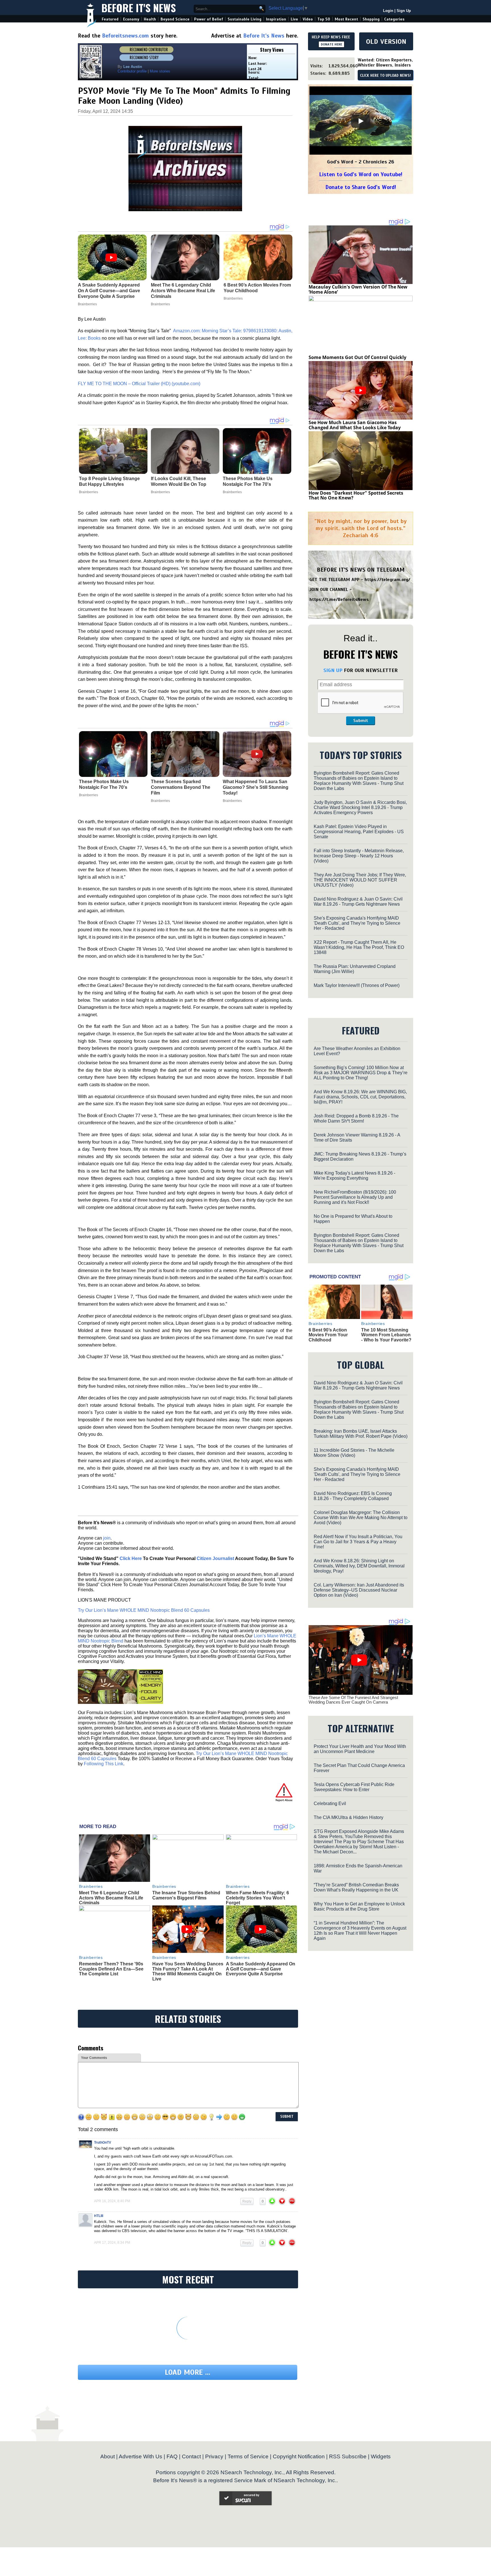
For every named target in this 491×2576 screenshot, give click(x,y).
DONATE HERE (331, 44)
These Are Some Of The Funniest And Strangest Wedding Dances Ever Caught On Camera (353, 1700)
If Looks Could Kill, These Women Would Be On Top (179, 481)
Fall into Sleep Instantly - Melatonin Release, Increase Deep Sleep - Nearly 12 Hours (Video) (359, 856)
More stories (160, 71)
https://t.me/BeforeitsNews (339, 600)
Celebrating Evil (330, 1804)
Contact (191, 2456)
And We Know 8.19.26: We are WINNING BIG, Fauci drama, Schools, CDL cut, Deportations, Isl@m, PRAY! (360, 1097)
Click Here (131, 1558)
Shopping (371, 19)
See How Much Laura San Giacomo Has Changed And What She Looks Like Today (355, 425)
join (107, 1538)
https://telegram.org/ (387, 580)
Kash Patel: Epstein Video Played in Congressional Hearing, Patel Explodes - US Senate (359, 832)
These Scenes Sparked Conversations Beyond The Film (181, 787)
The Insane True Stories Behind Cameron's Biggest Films (186, 1895)
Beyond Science (175, 19)
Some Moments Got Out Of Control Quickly (357, 357)
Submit (361, 721)
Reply (247, 2201)
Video (308, 19)
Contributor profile (132, 71)
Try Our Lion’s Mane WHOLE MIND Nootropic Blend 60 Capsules (144, 1610)
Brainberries (89, 492)
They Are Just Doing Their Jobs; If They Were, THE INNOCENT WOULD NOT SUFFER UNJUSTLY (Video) (360, 880)
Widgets (381, 2456)
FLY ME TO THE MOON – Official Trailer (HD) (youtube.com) (139, 384)
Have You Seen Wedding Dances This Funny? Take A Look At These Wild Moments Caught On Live (188, 1971)
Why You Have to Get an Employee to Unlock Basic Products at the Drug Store (359, 1906)
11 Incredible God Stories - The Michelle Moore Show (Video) (354, 1453)
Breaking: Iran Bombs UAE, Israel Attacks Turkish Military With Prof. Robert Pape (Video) (361, 1434)
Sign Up (404, 11)
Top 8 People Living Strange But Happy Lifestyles (109, 481)
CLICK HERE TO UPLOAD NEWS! (385, 76)
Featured (110, 19)
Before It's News (139, 8)
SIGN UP (333, 670)
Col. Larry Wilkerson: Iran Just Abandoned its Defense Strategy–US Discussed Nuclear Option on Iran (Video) (359, 1590)
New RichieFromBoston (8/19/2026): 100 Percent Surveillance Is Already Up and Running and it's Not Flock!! (355, 1197)
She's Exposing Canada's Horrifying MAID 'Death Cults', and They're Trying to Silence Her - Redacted (357, 923)
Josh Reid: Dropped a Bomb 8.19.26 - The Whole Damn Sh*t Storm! (356, 1118)
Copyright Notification (299, 2456)
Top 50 (324, 19)
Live (294, 19)
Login (388, 11)
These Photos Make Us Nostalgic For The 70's (248, 481)
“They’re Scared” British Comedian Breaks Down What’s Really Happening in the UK (356, 1887)
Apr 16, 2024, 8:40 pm (112, 2201)
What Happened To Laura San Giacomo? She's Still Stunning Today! (256, 787)
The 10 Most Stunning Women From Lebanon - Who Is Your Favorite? (386, 1335)
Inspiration (276, 19)
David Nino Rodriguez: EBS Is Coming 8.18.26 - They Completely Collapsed (353, 1496)
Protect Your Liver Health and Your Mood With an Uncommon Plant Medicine (360, 1749)
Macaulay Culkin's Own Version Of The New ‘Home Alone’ (358, 289)
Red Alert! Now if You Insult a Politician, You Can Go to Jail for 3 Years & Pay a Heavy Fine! (358, 1542)
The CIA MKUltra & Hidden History (349, 1817)
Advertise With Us (141, 2456)
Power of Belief (209, 19)
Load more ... (188, 2372)
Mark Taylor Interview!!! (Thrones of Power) (357, 985)
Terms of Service (248, 2456)
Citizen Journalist (215, 1558)
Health (150, 19)
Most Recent (346, 19)
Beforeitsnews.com (125, 36)
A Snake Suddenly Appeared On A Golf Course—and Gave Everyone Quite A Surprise (261, 1969)
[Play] (361, 121)
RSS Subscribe (348, 2456)
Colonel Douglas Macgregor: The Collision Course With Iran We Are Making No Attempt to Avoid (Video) (361, 1518)
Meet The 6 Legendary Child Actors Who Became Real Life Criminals (111, 1898)
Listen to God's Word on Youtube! (361, 174)
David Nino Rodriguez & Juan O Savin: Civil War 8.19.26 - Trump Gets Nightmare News (358, 902)
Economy (131, 19)
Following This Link (104, 1764)
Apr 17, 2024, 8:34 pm (112, 2243)
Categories (394, 19)
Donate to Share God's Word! (361, 187)
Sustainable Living (245, 19)
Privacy (214, 2456)
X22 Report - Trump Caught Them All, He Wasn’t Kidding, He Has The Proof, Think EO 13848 (359, 947)
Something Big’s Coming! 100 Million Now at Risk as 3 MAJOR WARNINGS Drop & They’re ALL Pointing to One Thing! (361, 1073)
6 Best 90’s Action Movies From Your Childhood (328, 1335)
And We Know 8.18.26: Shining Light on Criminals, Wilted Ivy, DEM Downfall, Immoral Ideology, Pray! (359, 1566)
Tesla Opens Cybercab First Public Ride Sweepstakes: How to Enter (354, 1787)
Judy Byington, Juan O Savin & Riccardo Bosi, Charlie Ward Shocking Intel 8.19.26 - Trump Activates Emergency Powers (360, 807)
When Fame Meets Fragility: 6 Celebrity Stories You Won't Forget (257, 1898)
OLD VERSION (386, 42)
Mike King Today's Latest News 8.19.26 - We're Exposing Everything (354, 1176)
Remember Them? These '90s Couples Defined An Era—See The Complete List (111, 1969)
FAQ (172, 2456)
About (108, 2456)
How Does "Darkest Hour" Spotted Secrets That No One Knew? (356, 495)
